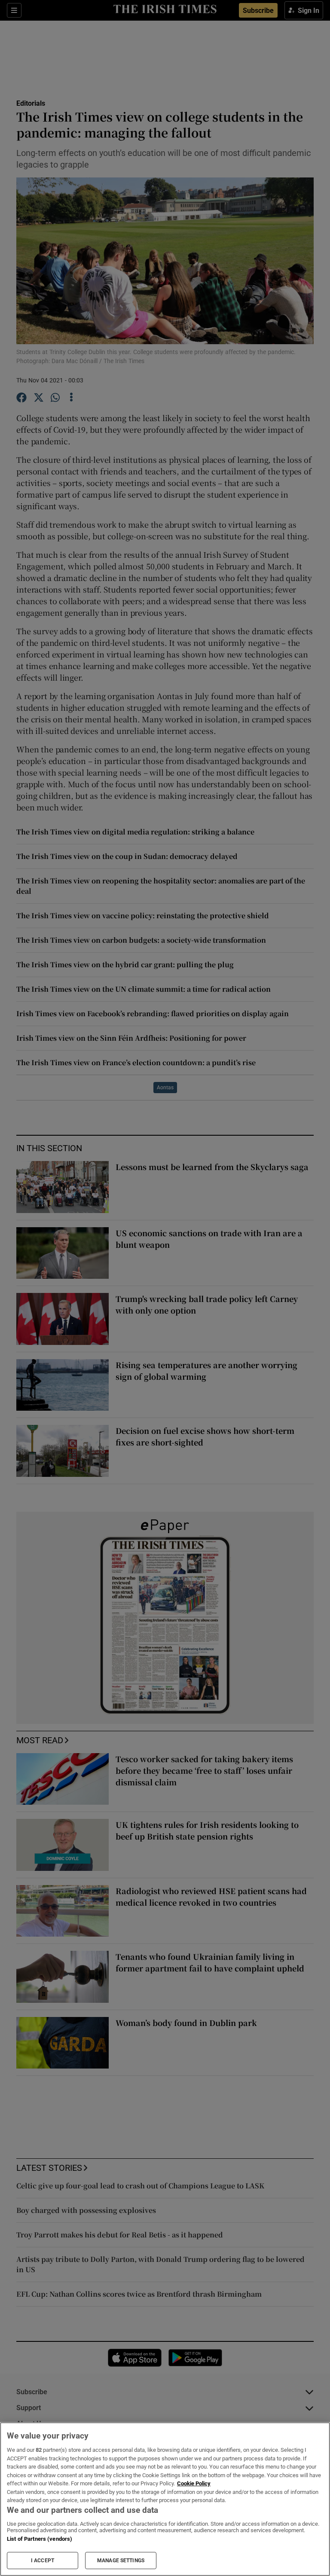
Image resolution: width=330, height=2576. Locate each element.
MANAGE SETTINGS (121, 2561)
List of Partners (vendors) (40, 2539)
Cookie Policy (194, 2483)
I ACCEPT (43, 2561)
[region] (165, 2499)
